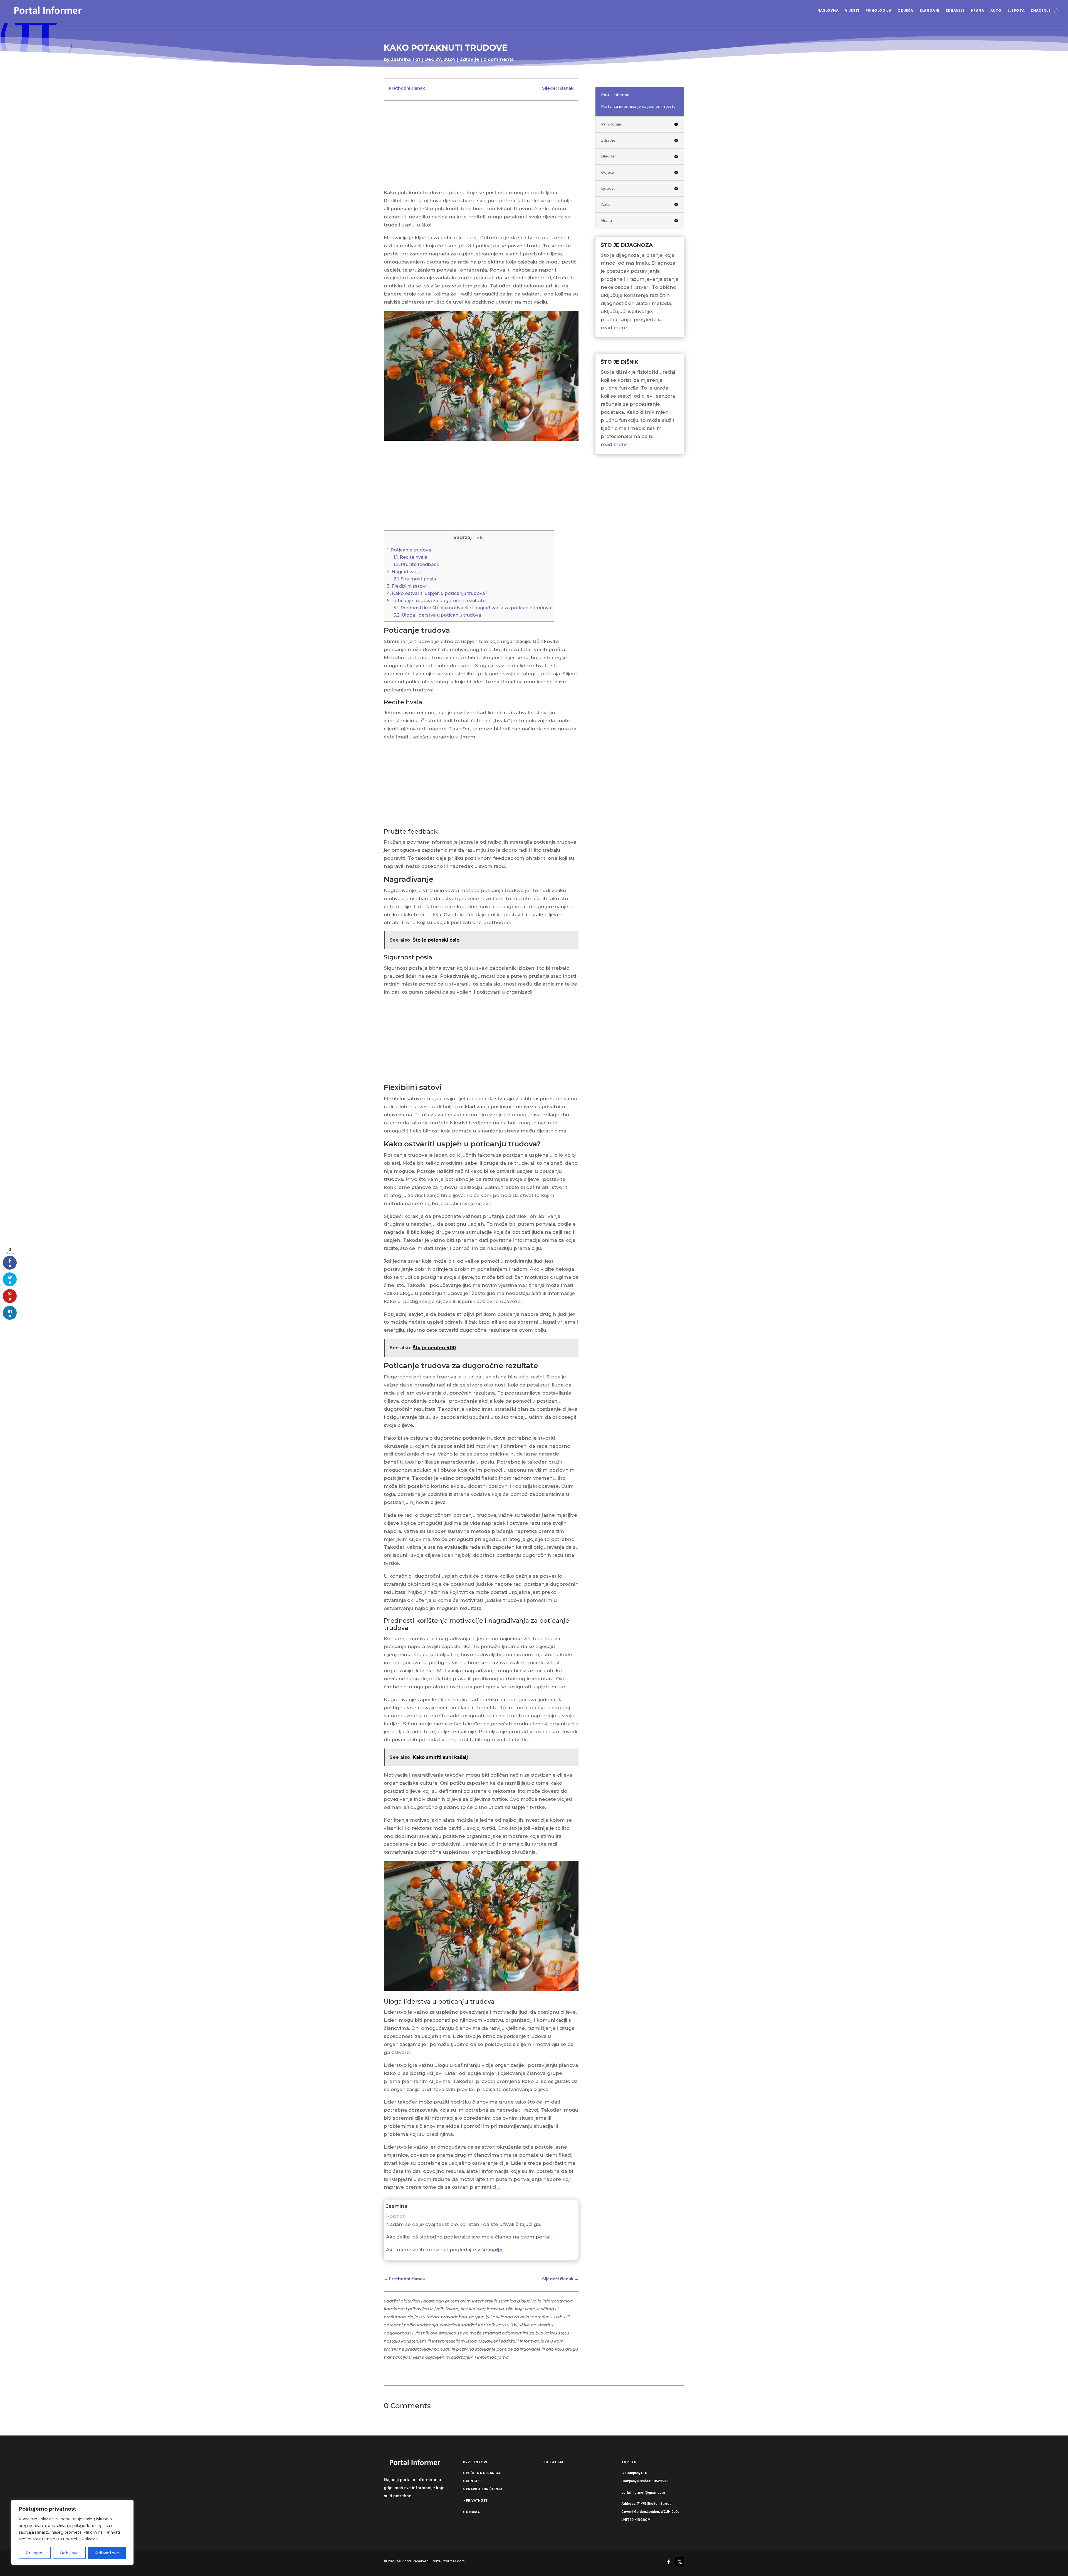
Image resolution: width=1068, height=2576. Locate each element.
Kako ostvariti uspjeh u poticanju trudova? (437, 593)
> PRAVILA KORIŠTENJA (483, 2489)
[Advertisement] (481, 147)
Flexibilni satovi (407, 586)
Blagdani (929, 10)
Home (391, 70)
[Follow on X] (680, 2562)
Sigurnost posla (415, 579)
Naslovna (828, 10)
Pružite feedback (416, 564)
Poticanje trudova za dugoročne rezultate (436, 600)
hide (479, 538)
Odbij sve (69, 2553)
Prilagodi (34, 2553)
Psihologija (879, 10)
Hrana (978, 10)
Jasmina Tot (406, 59)
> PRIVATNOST (475, 2501)
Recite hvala (411, 557)
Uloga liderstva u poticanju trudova (437, 615)
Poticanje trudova (409, 550)
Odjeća (905, 10)
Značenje (1041, 10)
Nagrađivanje (404, 572)
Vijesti (852, 10)
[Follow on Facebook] (669, 2562)
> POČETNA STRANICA (482, 2473)
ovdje (495, 2250)
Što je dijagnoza (627, 245)
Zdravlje (955, 10)
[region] (72, 2532)
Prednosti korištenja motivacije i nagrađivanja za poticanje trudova (472, 608)
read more (614, 327)
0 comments (499, 59)
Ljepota (1016, 10)
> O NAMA (471, 2512)
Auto (996, 10)
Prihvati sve (107, 2553)
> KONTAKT (473, 2481)
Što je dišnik (620, 362)
